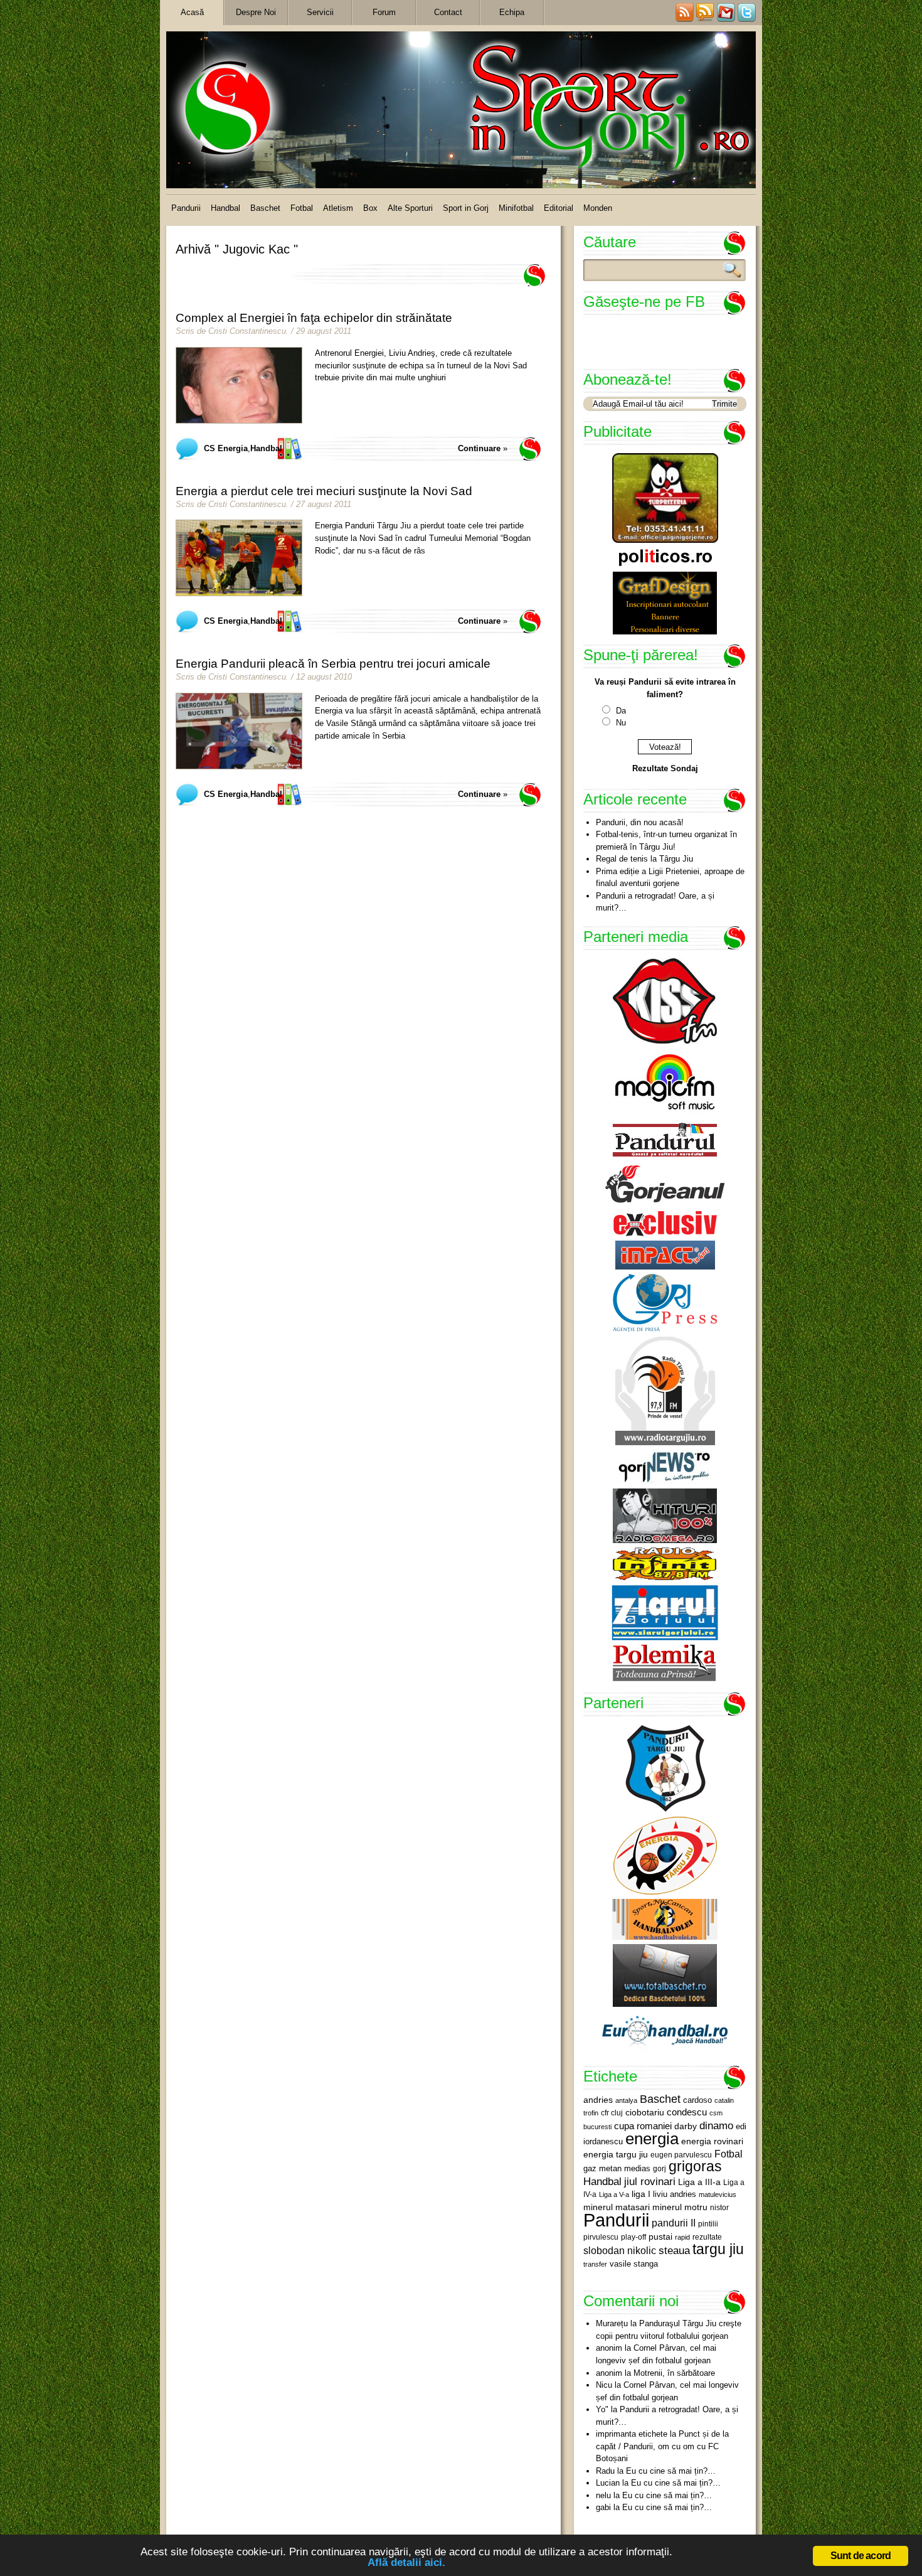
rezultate (707, 2237)
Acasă (192, 12)
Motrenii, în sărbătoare (674, 2373)
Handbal (225, 208)
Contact (448, 12)
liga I (641, 2194)
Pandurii (186, 208)
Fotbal (302, 208)
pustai (660, 2237)
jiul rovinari (650, 2181)
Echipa (512, 12)
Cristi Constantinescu (247, 331)
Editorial (559, 208)
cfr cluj (612, 2113)
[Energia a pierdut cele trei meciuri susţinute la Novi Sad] (239, 558)
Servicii (320, 12)
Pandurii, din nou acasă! (640, 822)
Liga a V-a (614, 2194)
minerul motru (680, 2207)
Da (621, 711)
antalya (626, 2100)
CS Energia (226, 448)
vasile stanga (634, 2264)
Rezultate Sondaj (665, 768)
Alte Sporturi (410, 208)
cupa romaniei (643, 2126)
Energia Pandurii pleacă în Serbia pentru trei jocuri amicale (333, 664)
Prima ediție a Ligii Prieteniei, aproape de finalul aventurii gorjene (670, 878)
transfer (595, 2264)
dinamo (716, 2125)
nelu (603, 2495)
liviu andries (675, 2194)
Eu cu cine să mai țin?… (671, 2471)
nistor (719, 2208)
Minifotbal (516, 208)
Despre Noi (256, 12)
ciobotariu (645, 2112)
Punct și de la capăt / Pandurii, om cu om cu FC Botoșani (662, 2446)
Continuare (479, 448)
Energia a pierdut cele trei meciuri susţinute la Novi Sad (324, 491)
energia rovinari (712, 2141)
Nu (621, 723)
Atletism (338, 208)
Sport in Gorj (466, 208)
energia (652, 2139)
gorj (660, 2169)
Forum (384, 12)
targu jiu (718, 2249)
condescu (687, 2112)
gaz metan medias (617, 2168)
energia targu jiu (616, 2154)
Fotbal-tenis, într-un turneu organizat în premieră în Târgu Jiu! (666, 841)
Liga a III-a (699, 2182)
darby (686, 2126)
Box (370, 208)
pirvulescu (601, 2237)
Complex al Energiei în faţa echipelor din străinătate (314, 318)
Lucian (608, 2483)
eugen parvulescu (681, 2155)
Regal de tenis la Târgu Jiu (644, 859)
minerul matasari (617, 2207)
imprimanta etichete (632, 2434)
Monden (598, 208)
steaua (674, 2250)
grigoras (695, 2166)
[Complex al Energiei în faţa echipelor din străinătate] (239, 385)
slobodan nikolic (620, 2250)
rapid (682, 2237)
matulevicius (718, 2194)
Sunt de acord (861, 2556)
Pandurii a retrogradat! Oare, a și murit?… (655, 902)
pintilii (708, 2224)
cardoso (697, 2100)
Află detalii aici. (406, 2563)
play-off (633, 2237)
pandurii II (674, 2223)
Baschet (265, 208)
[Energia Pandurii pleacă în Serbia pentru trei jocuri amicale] (239, 731)
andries (598, 2100)
